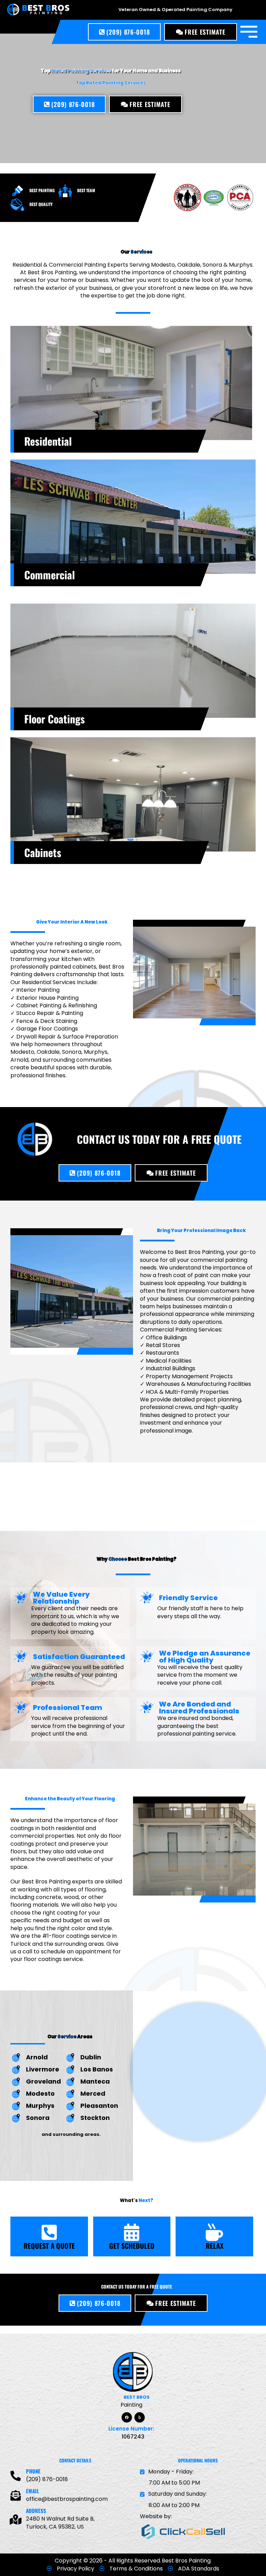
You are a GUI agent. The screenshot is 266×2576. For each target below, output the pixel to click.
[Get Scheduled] (132, 2232)
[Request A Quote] (49, 2232)
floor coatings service (53, 1959)
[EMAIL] (16, 2496)
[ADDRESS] (16, 2520)
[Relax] (214, 2232)
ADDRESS (36, 2511)
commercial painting (219, 1260)
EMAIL (33, 2491)
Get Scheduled (132, 2246)
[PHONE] (16, 2476)
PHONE (33, 2471)
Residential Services (49, 982)
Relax (215, 2246)
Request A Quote (49, 2246)
